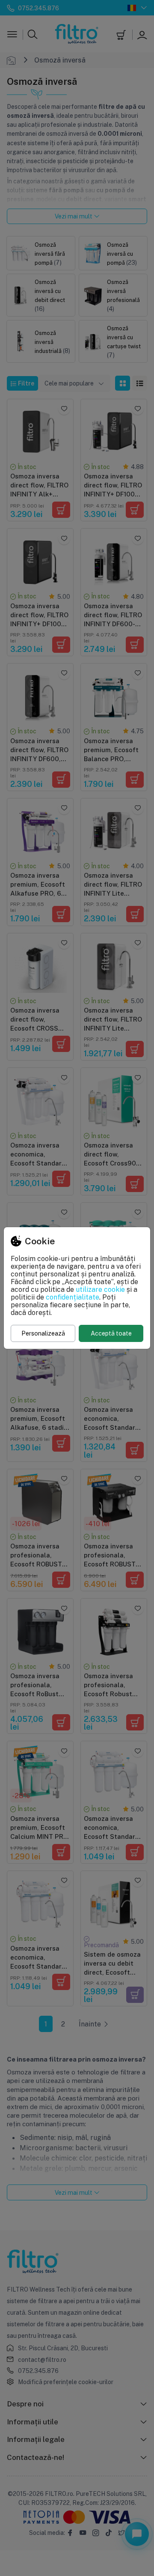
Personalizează (43, 1333)
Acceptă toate (111, 1333)
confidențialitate (73, 1297)
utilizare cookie (100, 1289)
